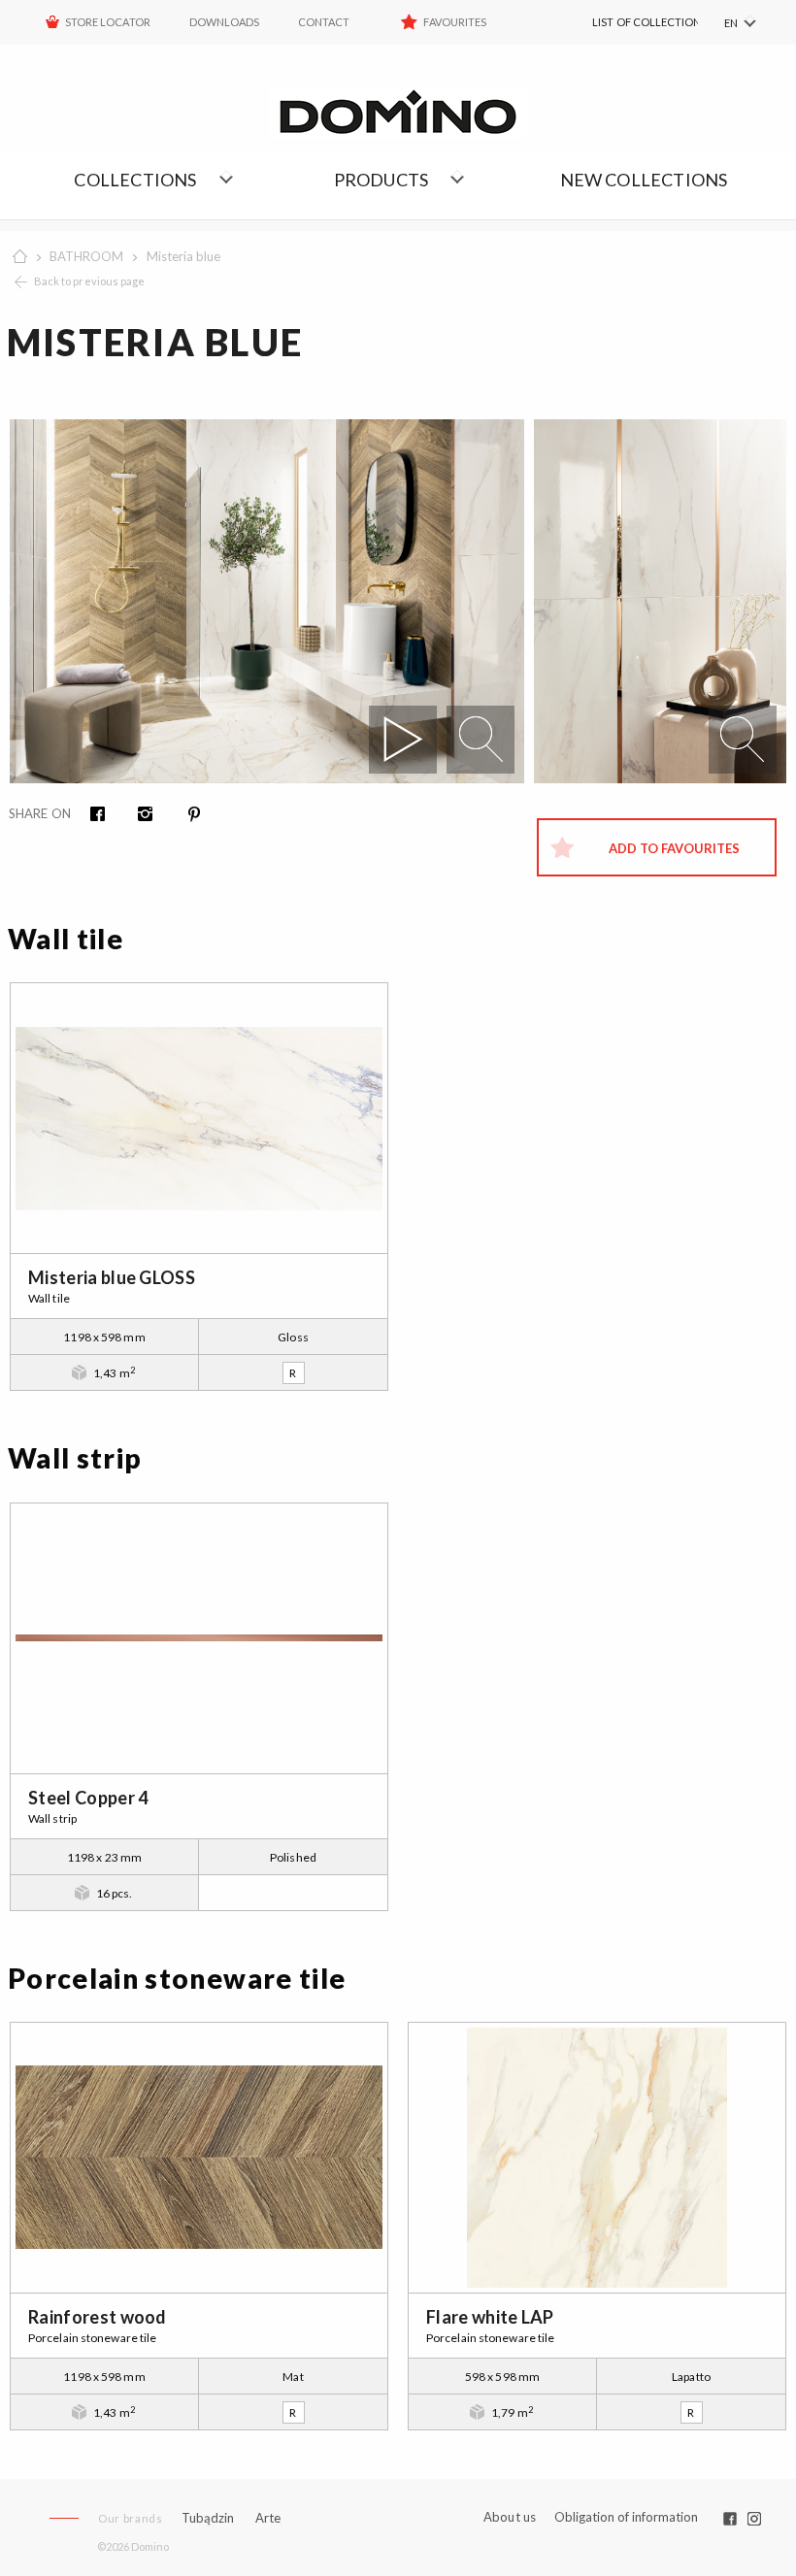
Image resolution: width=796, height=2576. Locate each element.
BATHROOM (86, 256)
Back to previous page (89, 281)
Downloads (224, 22)
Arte (268, 2518)
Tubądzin (208, 2518)
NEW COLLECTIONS (644, 180)
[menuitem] (622, 22)
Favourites (455, 22)
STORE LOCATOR (108, 22)
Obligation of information (626, 2517)
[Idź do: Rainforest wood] (199, 2158)
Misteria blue (183, 256)
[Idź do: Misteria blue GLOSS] (199, 1118)
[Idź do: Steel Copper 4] (199, 1638)
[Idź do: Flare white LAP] (597, 2158)
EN (731, 23)
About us (510, 2517)
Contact (324, 22)
